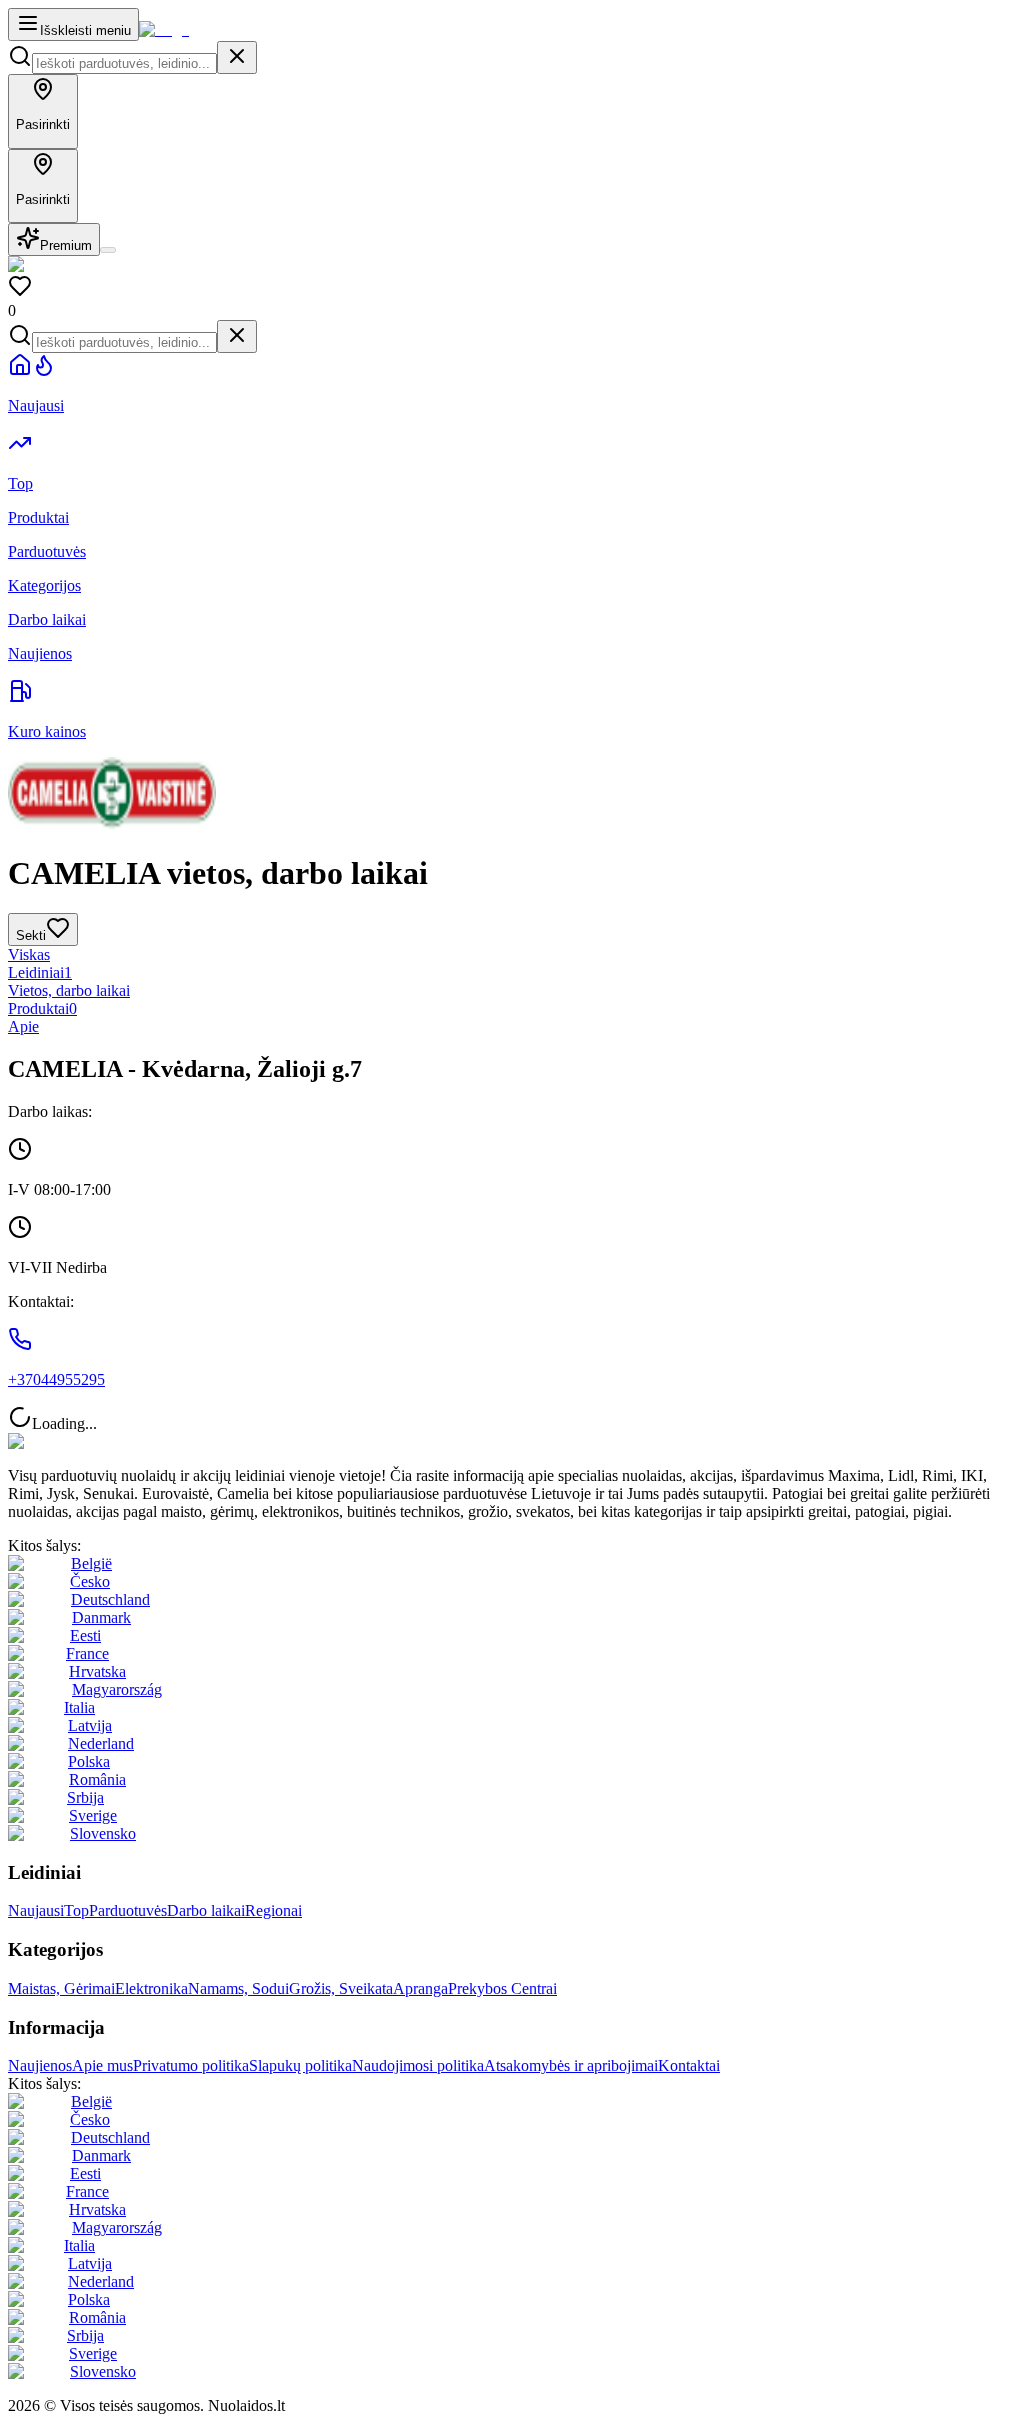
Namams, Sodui (238, 1988)
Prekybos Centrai (502, 1988)
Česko (90, 1581)
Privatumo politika (191, 2065)
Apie (23, 1026)
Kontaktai (689, 2065)
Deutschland (110, 1599)
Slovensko (103, 1833)
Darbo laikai (206, 1910)
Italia (79, 1707)
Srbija (85, 1797)
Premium (66, 245)
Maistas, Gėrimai (61, 1988)
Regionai (273, 1910)
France (87, 1653)
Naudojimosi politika (418, 2065)
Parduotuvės (128, 1910)
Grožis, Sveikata (341, 1988)
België (91, 1563)
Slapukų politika (300, 2065)
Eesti (85, 1635)
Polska (89, 1761)
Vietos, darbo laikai (69, 990)
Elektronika (151, 1988)
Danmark (101, 1617)
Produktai (42, 1008)
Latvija (90, 1725)
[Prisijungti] (108, 250)
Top (76, 1910)
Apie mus (102, 2065)
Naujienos (40, 2065)
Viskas (29, 954)
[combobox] (124, 63)
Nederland (101, 1743)
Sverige (93, 1815)
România (97, 1779)
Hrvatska (97, 1671)
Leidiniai (40, 972)
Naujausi (36, 1910)
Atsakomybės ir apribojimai (571, 2065)
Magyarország (117, 1689)
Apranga (420, 1988)
